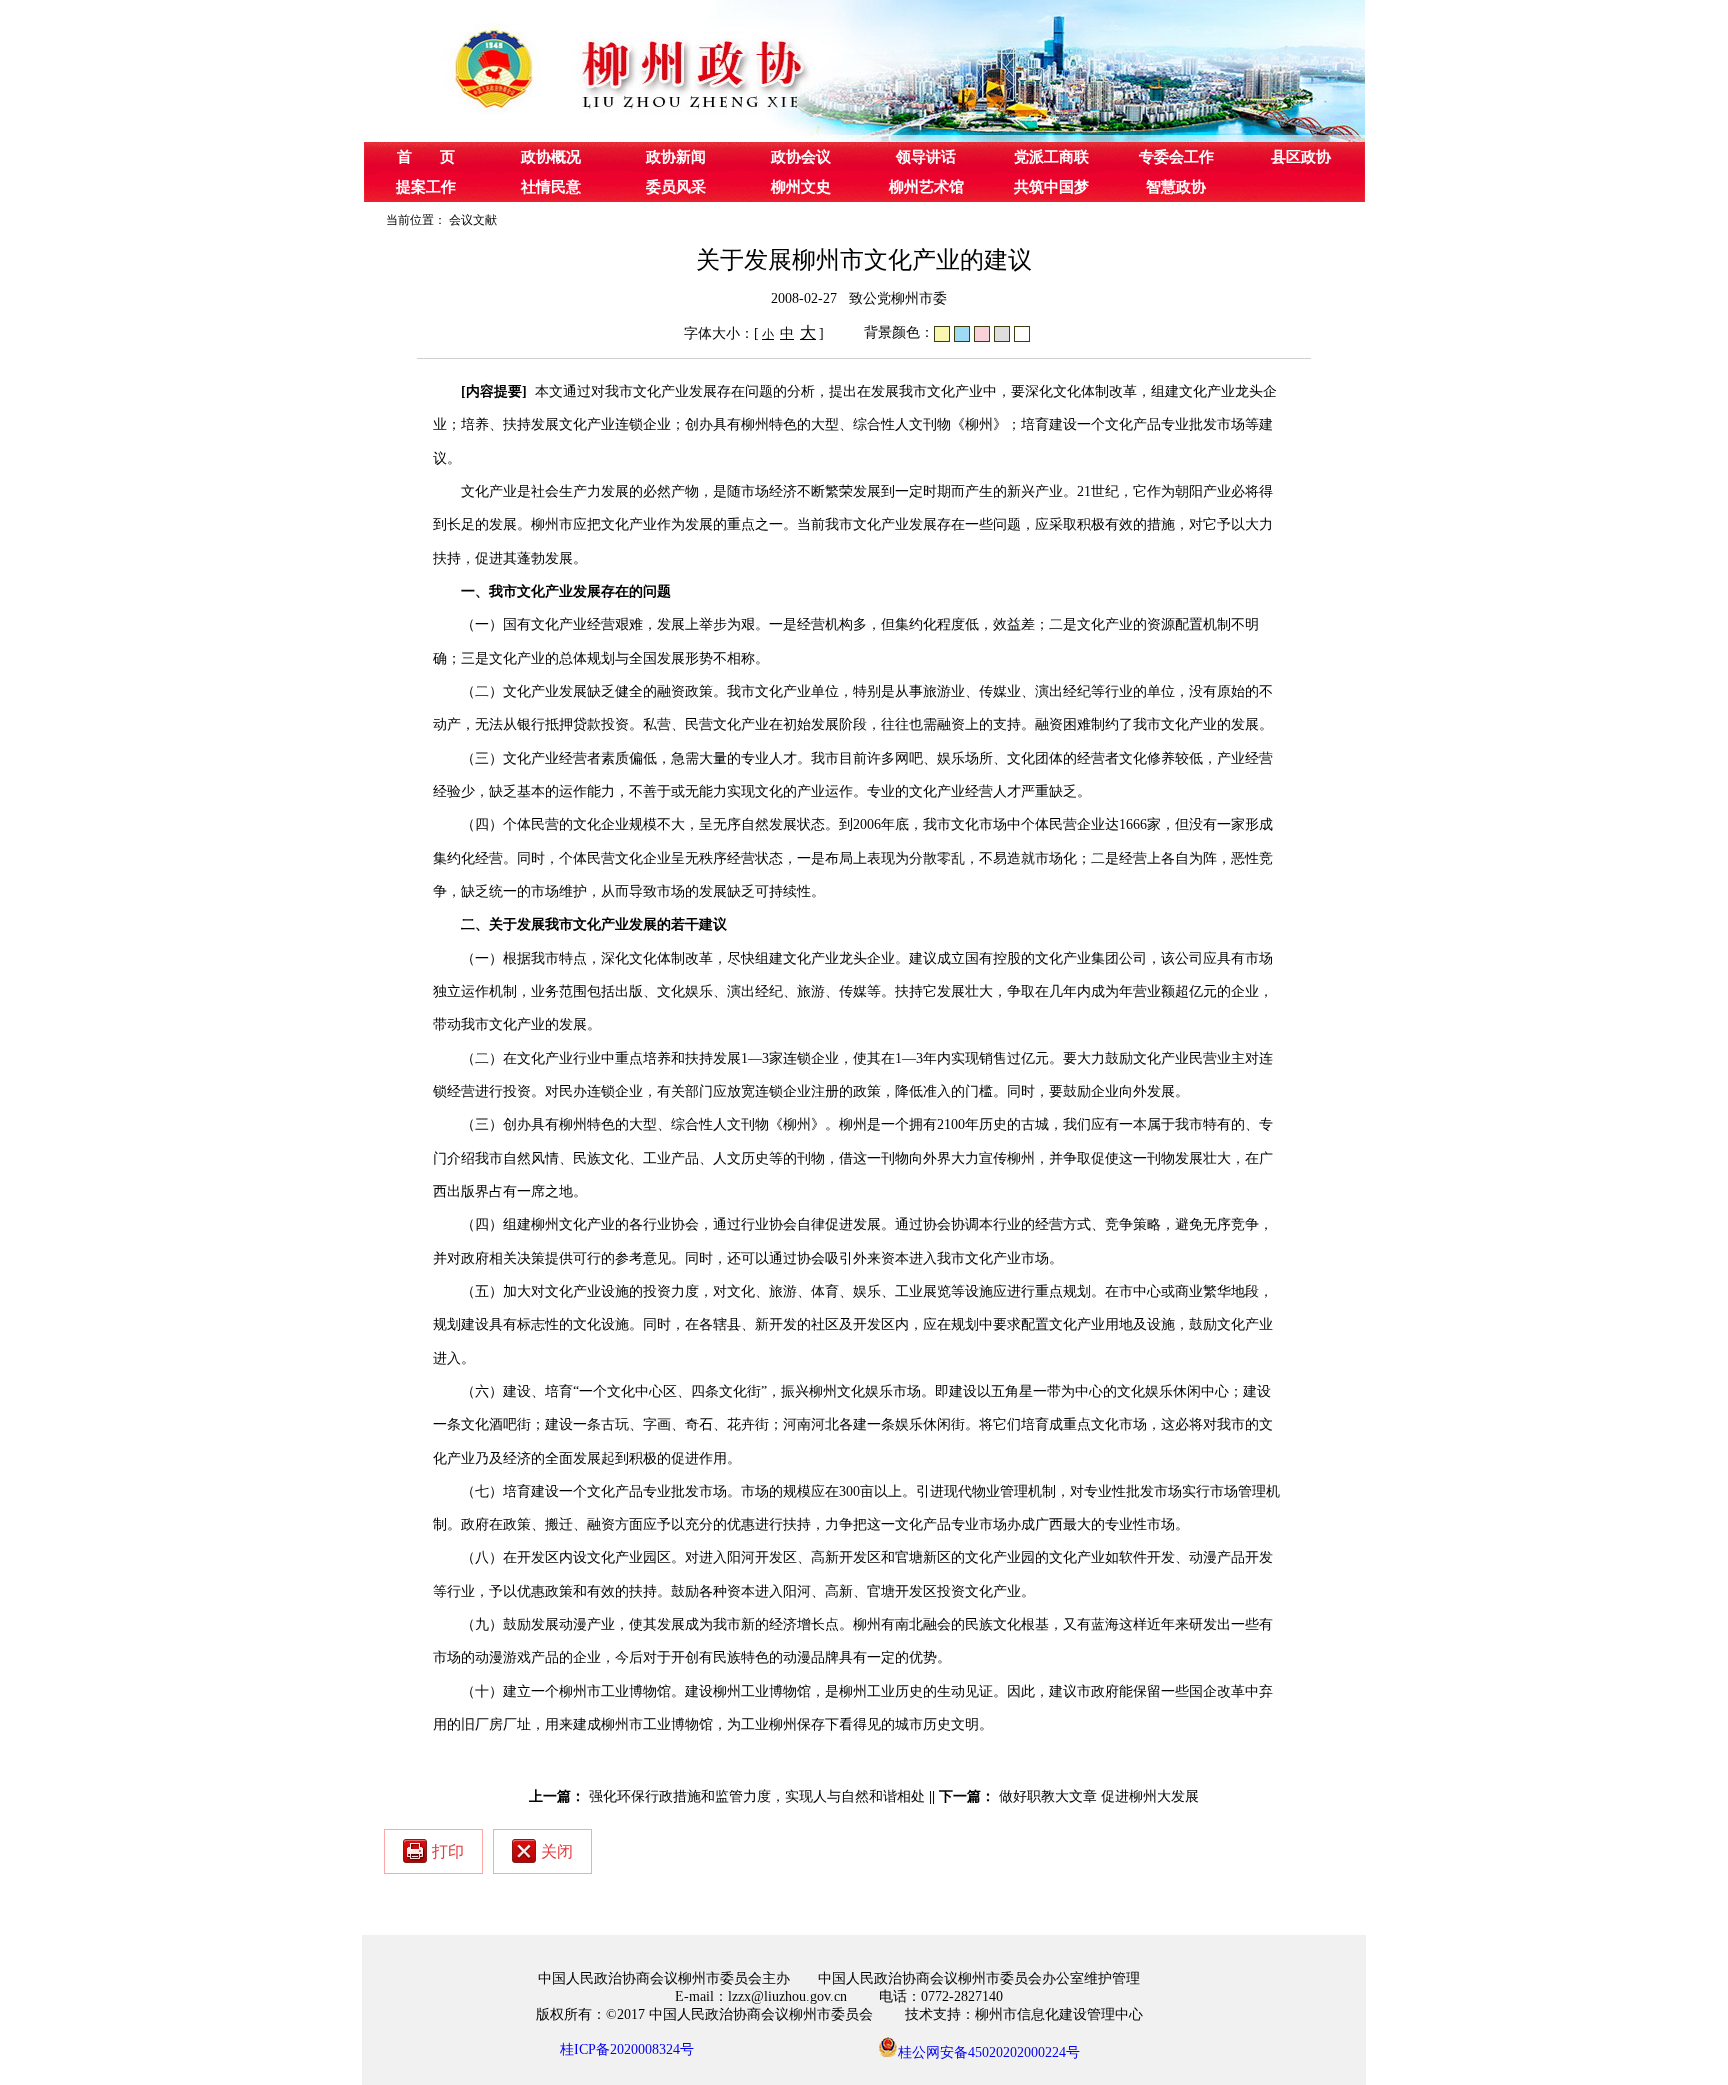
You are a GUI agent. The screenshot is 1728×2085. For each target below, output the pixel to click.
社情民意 (551, 187)
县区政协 (1301, 157)
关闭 (557, 1851)
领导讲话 (926, 157)
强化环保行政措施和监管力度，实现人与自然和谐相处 (757, 1796)
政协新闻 (676, 157)
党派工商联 (1051, 157)
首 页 (426, 157)
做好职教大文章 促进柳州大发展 (1099, 1796)
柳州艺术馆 (926, 187)
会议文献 (473, 220)
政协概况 (551, 157)
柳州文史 (801, 187)
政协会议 (801, 157)
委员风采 (676, 187)
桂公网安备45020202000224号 (989, 2051)
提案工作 (426, 187)
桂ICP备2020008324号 (627, 2049)
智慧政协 (1176, 187)
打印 (448, 1851)
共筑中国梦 (1051, 187)
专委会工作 (1176, 157)
